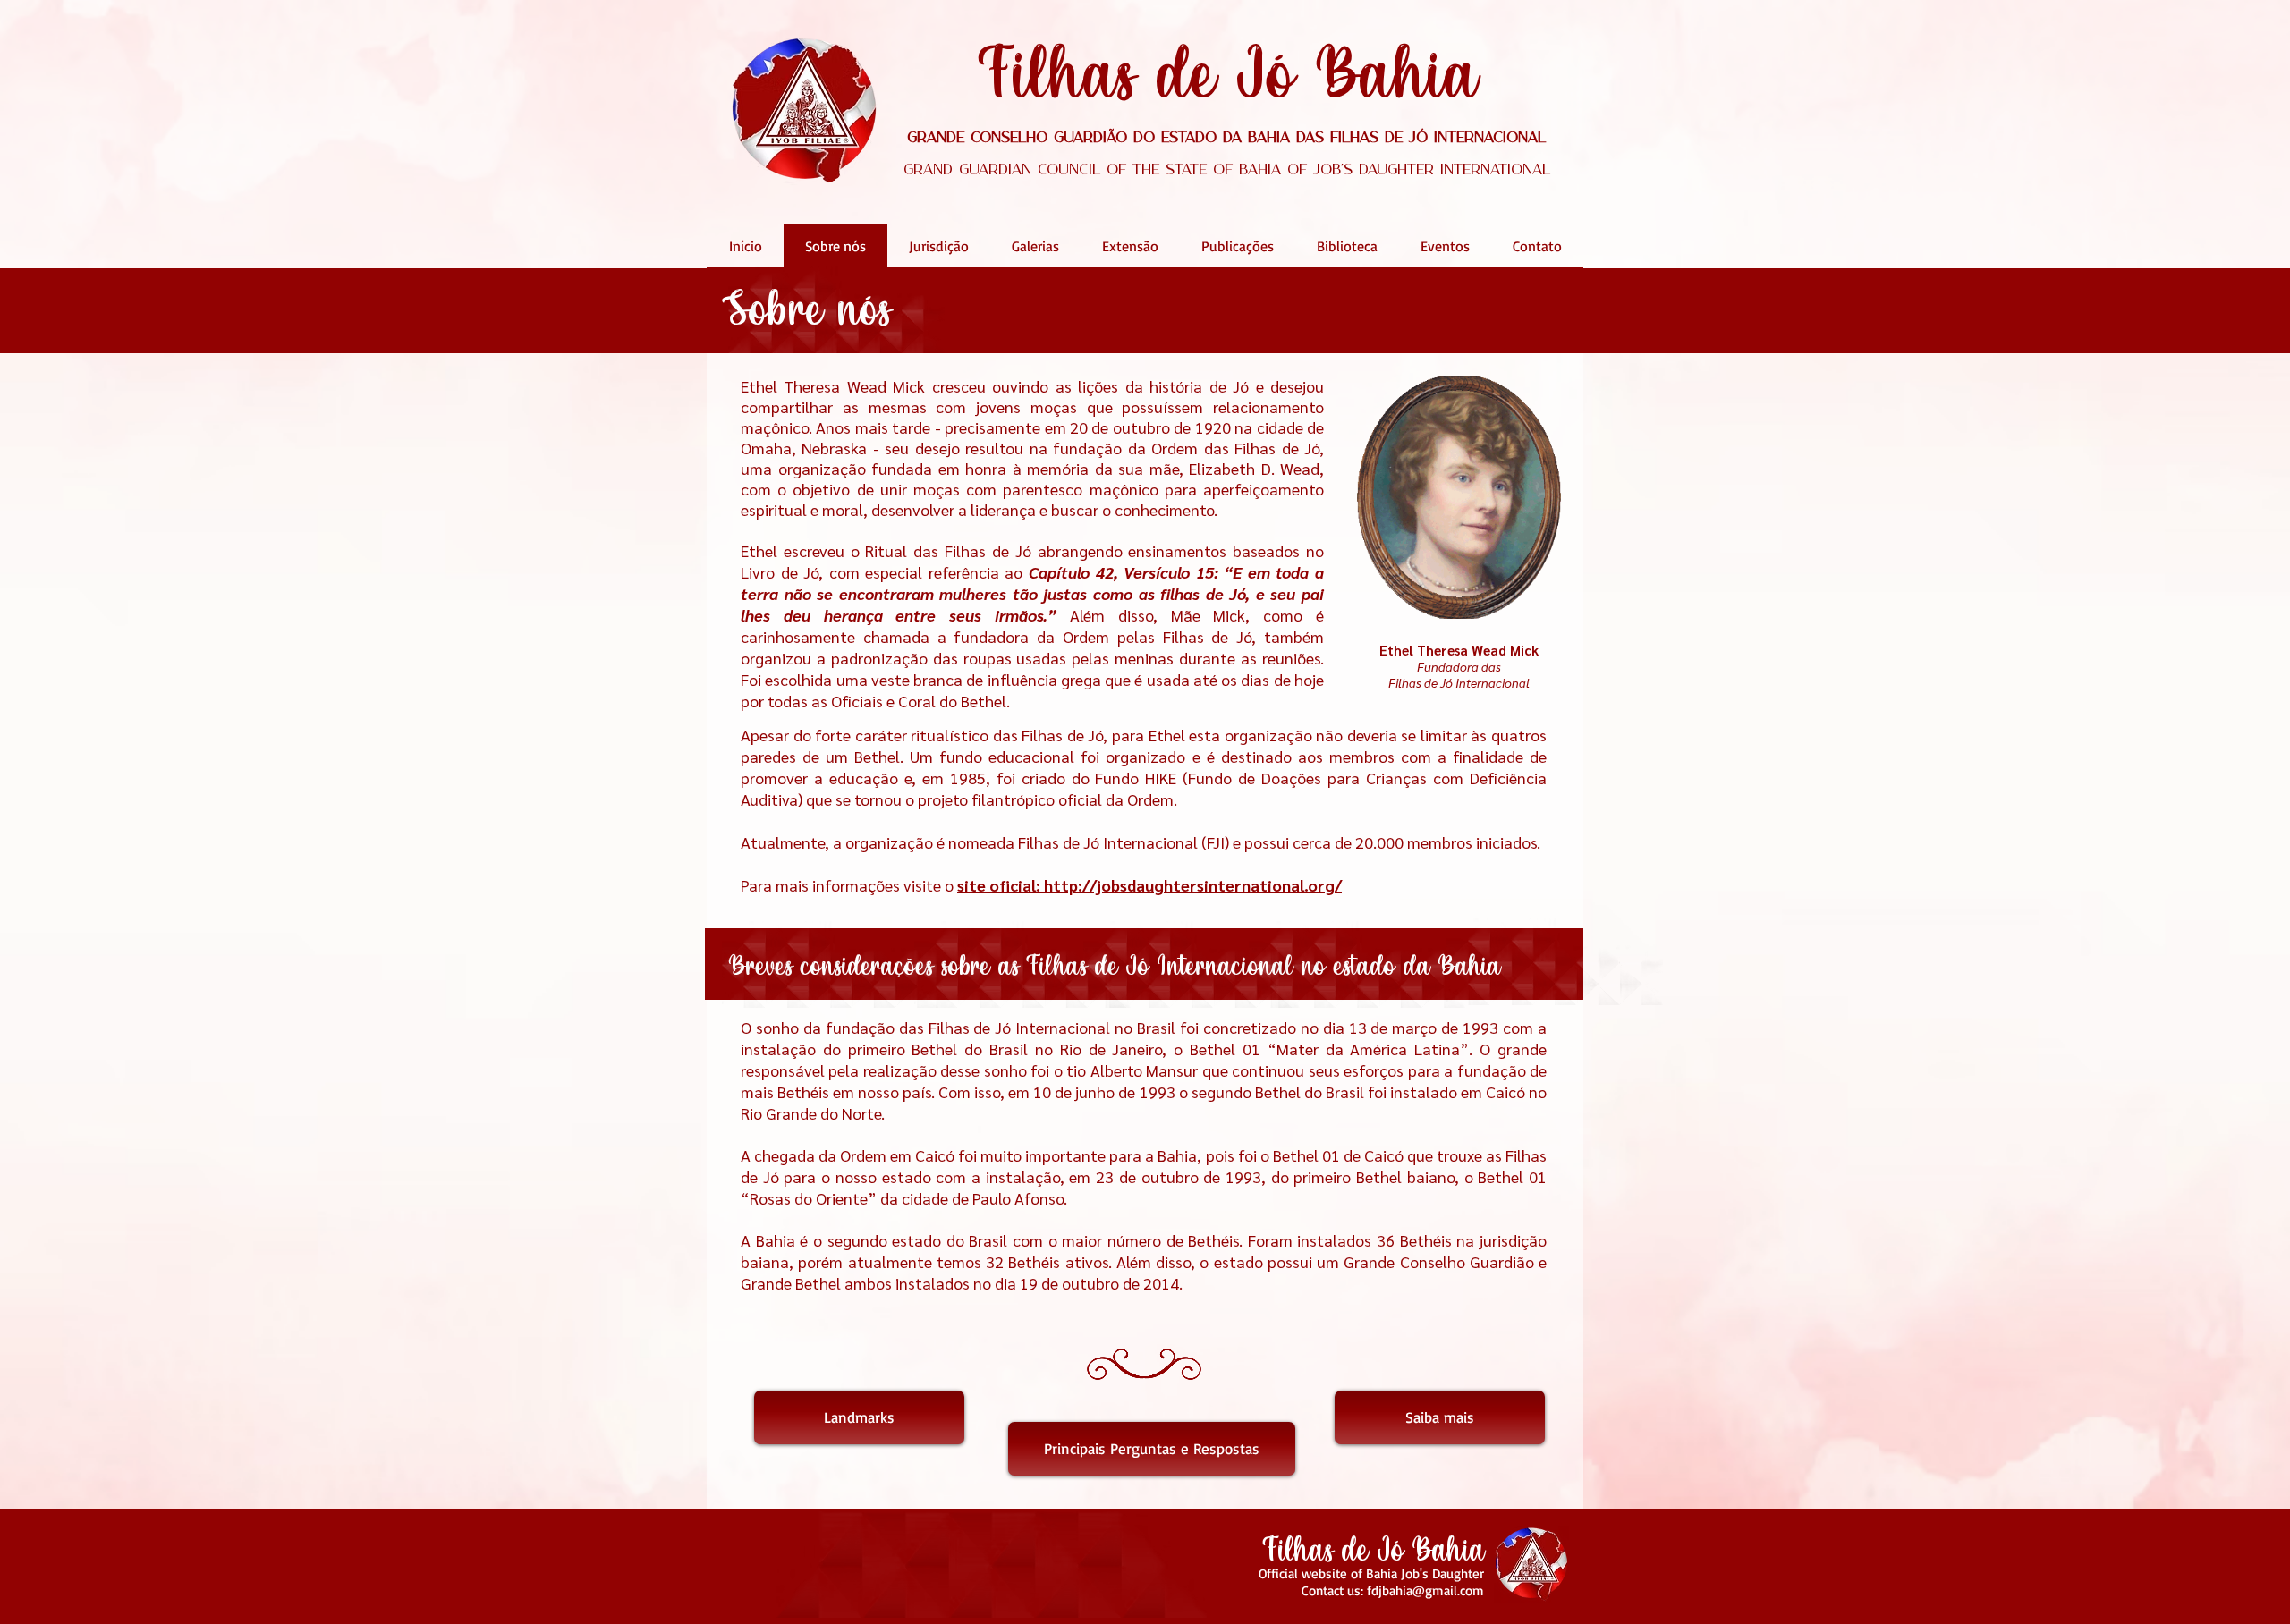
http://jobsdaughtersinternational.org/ (1193, 885)
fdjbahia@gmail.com (1425, 1590)
